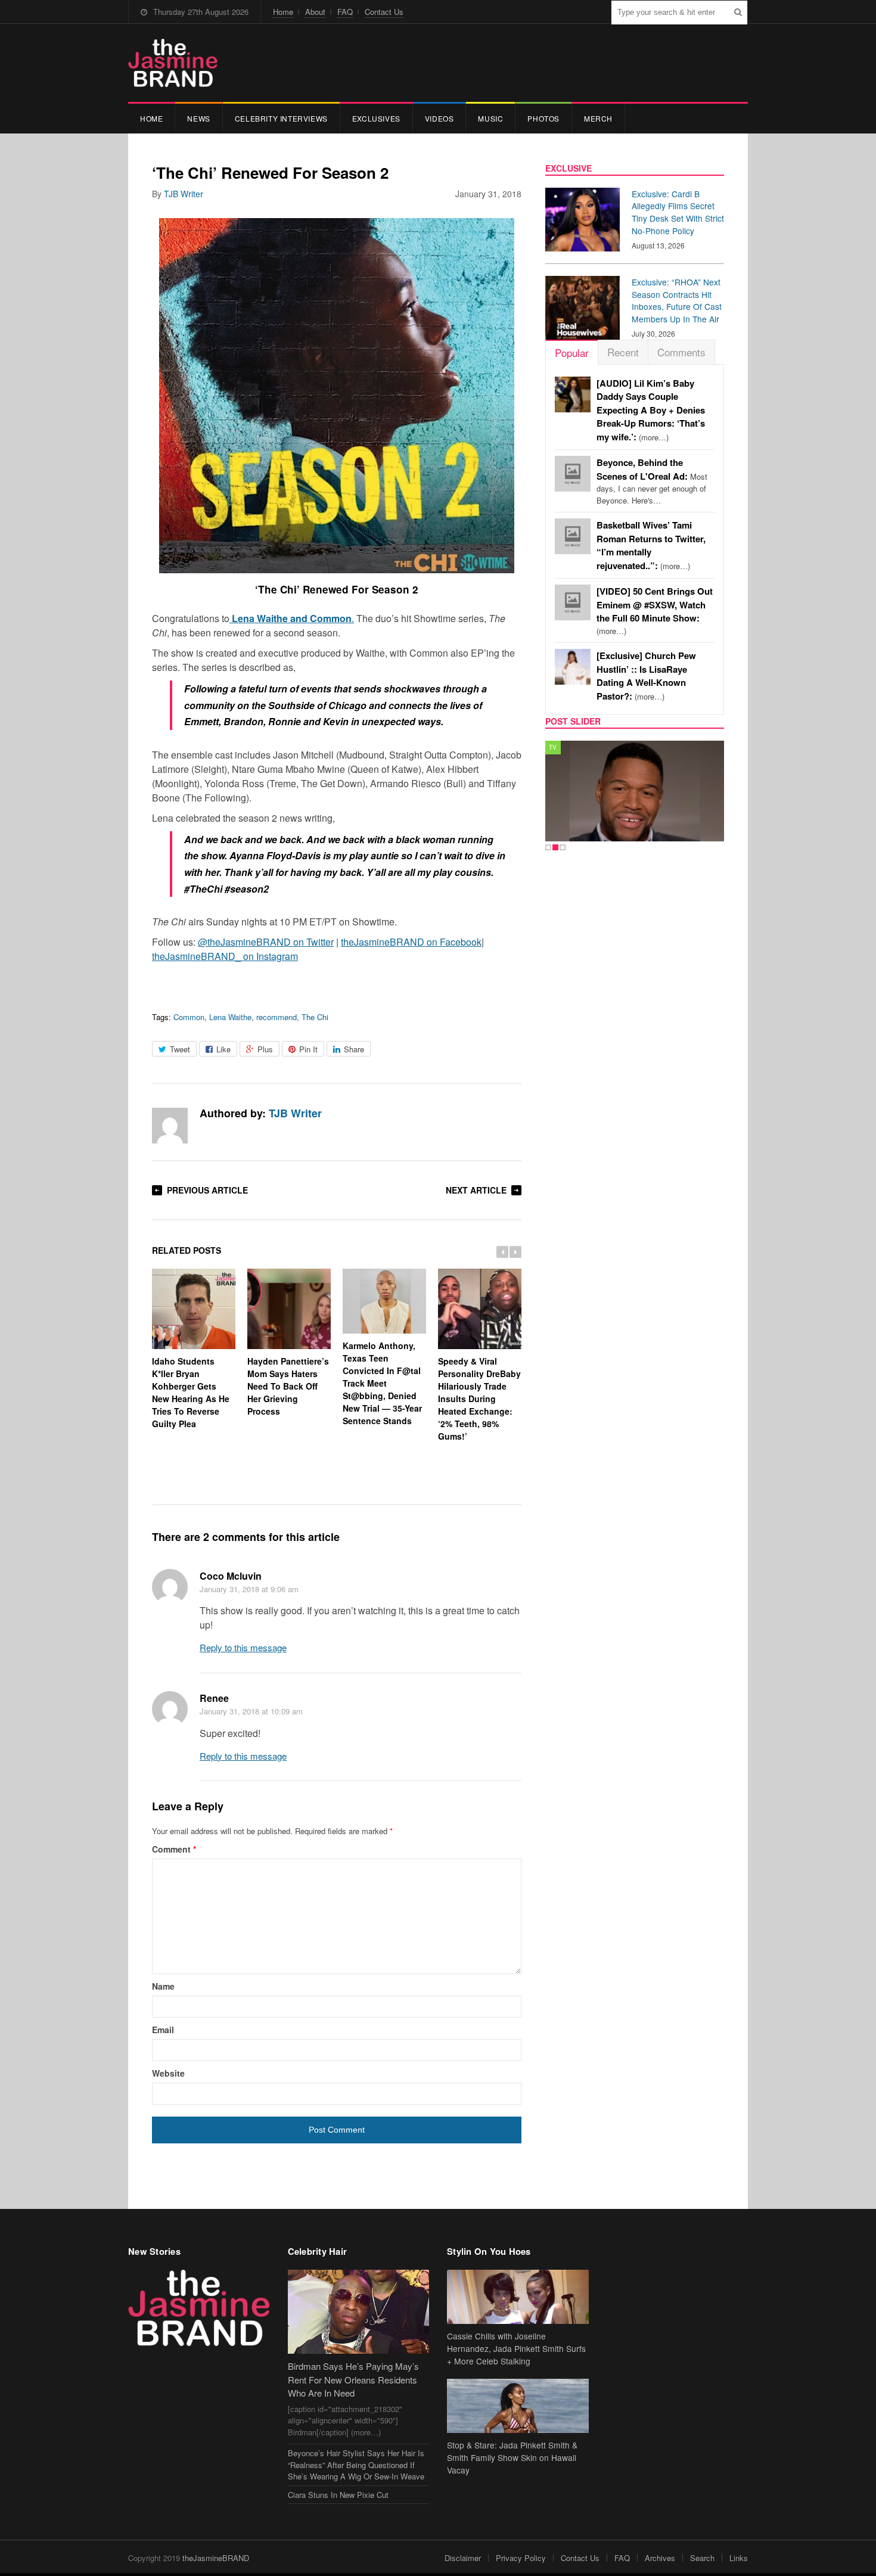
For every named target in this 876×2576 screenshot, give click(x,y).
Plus (265, 1049)
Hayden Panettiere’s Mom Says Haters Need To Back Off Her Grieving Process (288, 1386)
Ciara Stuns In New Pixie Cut (338, 2495)
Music (490, 118)
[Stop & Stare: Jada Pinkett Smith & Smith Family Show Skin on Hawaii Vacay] (518, 2406)
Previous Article (207, 1190)
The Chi (315, 1017)
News (198, 118)
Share (354, 1049)
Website (168, 2073)
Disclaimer (463, 2558)
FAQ (345, 12)
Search (702, 2558)
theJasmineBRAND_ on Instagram (225, 956)
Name (163, 1986)
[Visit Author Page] (170, 1126)
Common (189, 1017)
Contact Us (384, 12)
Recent (623, 352)
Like (223, 1049)
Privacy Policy (521, 2558)
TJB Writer (184, 194)
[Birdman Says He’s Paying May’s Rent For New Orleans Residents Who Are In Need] (359, 2312)
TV (553, 747)
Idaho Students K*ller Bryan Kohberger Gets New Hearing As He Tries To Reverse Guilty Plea (191, 1392)
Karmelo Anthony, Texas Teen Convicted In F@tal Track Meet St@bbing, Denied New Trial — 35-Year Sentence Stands (382, 1383)
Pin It (308, 1049)
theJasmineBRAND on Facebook (411, 942)
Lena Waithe (230, 1017)
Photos (543, 118)
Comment (174, 1849)
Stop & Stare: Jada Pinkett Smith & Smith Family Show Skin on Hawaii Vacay (512, 2457)
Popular (572, 352)
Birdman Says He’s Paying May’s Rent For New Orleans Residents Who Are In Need (353, 2379)
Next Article (476, 1190)
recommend (277, 1017)
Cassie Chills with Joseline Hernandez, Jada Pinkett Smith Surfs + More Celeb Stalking (516, 2348)
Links (739, 2558)
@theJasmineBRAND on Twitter (266, 942)
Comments (681, 352)
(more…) (651, 410)
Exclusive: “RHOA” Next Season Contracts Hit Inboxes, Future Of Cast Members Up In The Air (677, 300)
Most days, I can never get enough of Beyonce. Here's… (652, 481)
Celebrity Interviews (281, 118)
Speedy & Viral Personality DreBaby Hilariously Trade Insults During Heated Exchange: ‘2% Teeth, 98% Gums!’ (479, 1399)
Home (283, 12)
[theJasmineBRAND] (173, 63)
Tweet (180, 1049)
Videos (439, 118)
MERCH (598, 118)
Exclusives (376, 118)
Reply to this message (243, 1647)
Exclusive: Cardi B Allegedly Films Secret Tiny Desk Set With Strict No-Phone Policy (678, 212)
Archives (660, 2558)
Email (163, 2030)
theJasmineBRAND (216, 2558)
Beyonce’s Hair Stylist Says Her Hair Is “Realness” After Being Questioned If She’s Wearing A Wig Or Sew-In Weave (356, 2465)
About (315, 12)
